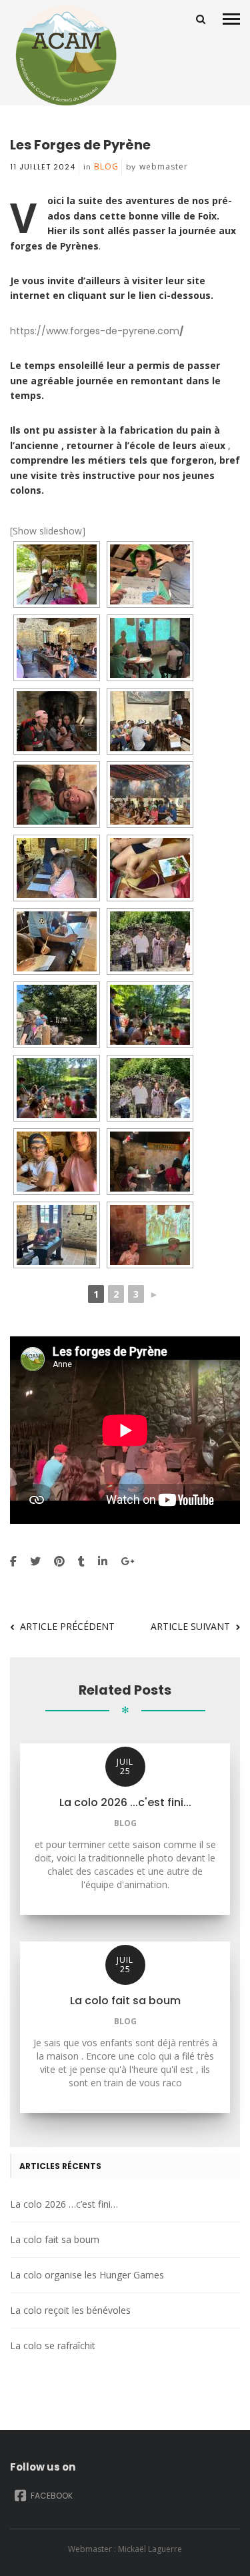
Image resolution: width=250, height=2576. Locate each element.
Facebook (51, 2496)
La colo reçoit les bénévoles (70, 2310)
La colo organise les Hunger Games (87, 2275)
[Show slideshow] (48, 531)
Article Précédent (67, 1626)
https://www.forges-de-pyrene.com (97, 331)
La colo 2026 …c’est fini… (64, 2204)
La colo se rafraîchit (53, 2345)
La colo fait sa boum (55, 2239)
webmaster (164, 166)
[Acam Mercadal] (63, 55)
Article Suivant (190, 1626)
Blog (106, 166)
